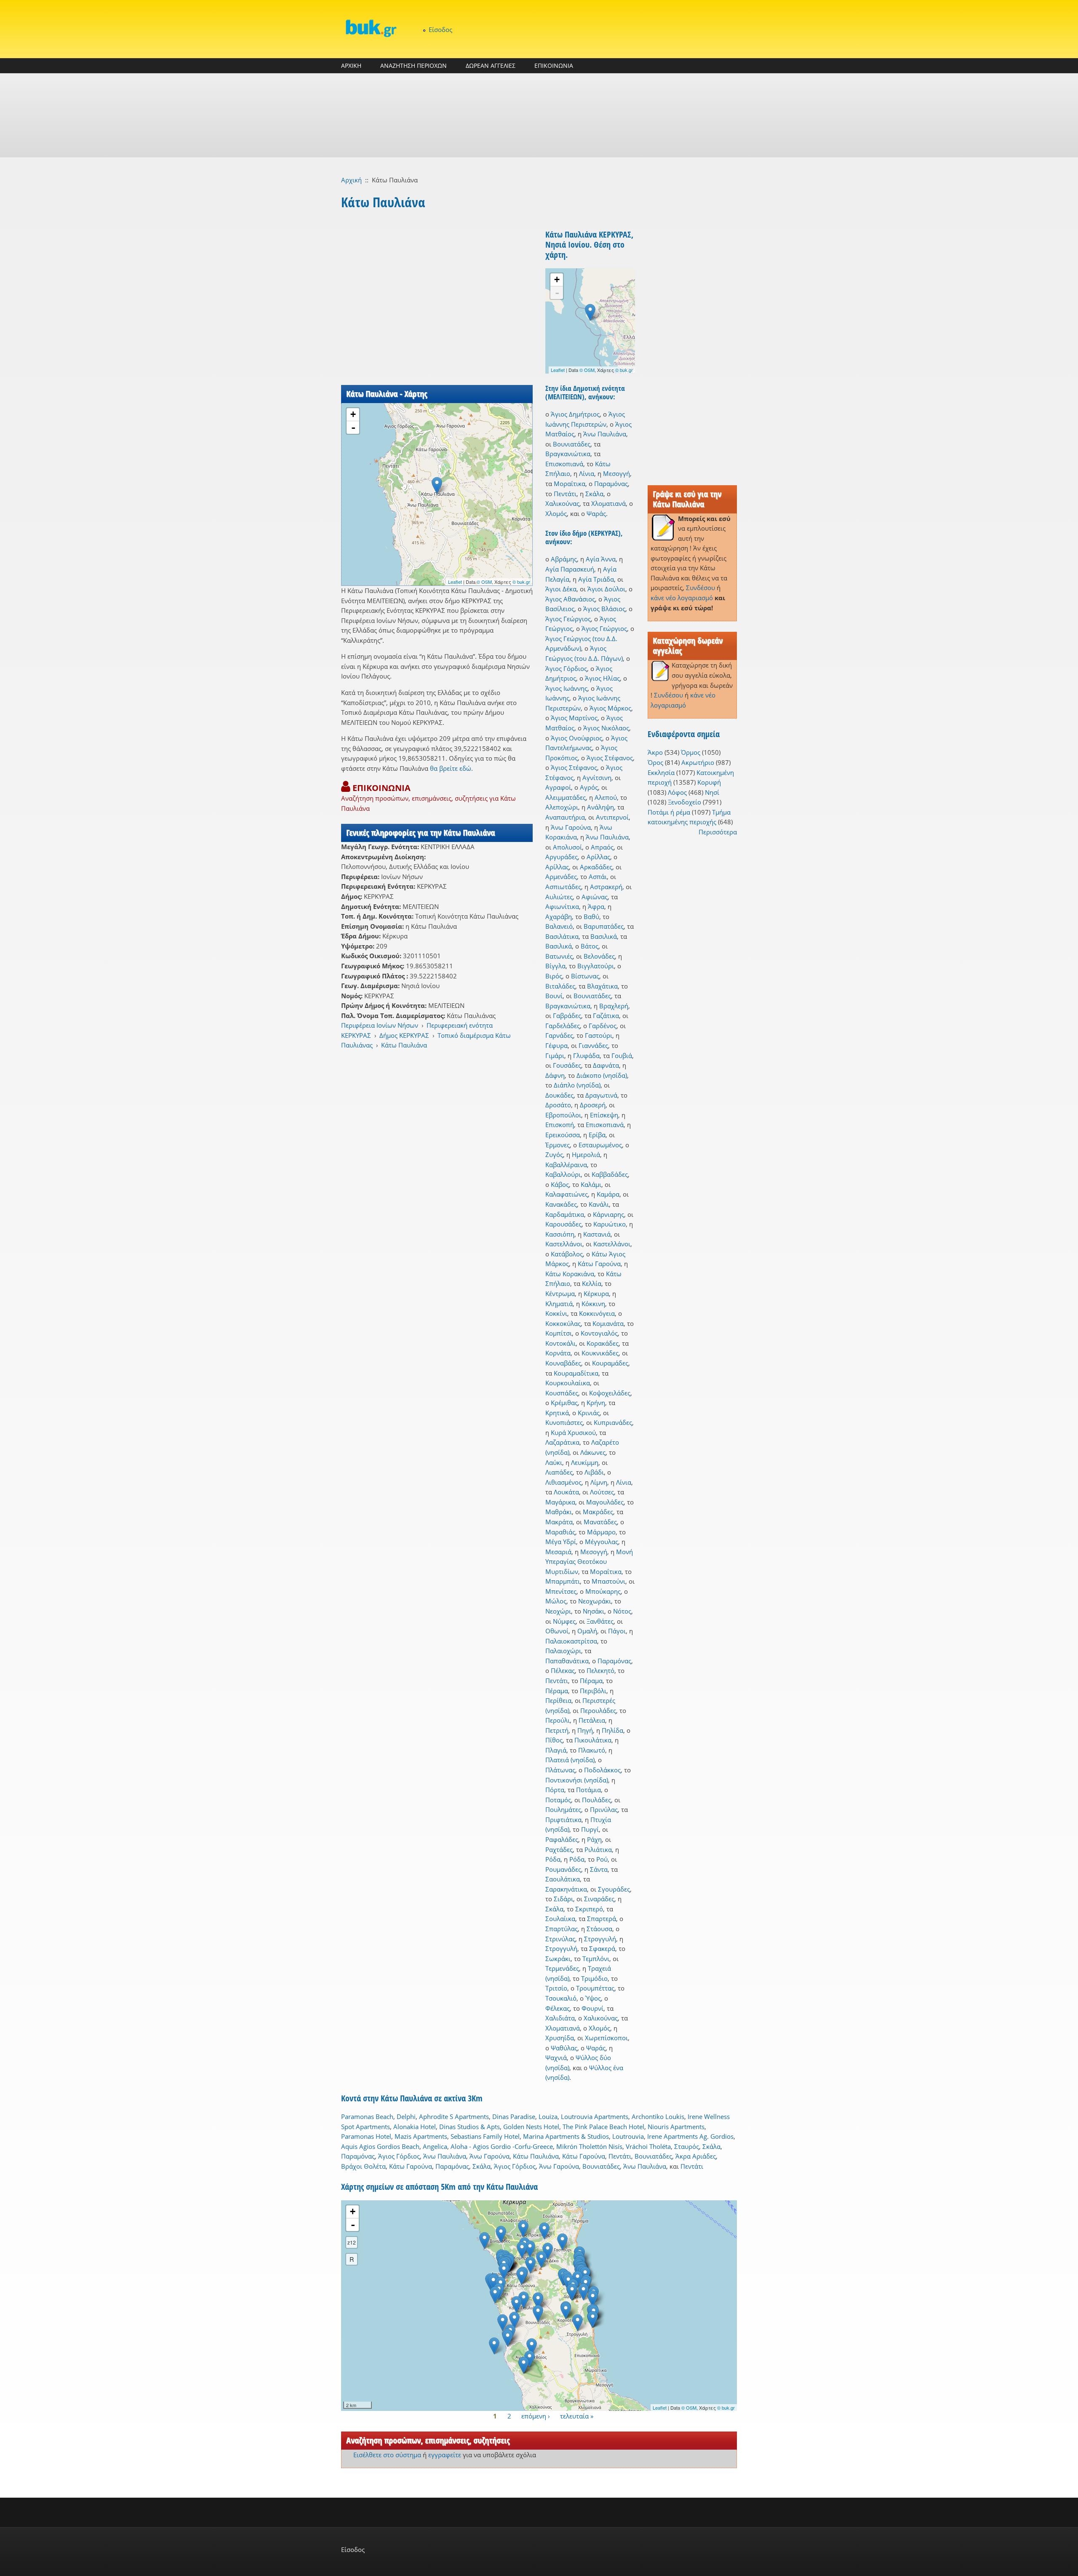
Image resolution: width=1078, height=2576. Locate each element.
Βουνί (554, 996)
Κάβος (560, 1184)
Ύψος (593, 1998)
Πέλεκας (563, 1670)
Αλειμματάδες (566, 797)
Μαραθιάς (560, 1532)
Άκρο (655, 752)
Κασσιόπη (560, 1234)
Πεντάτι (565, 494)
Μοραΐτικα (570, 484)
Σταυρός (687, 2146)
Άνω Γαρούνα (571, 827)
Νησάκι (594, 1611)
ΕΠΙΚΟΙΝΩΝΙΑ (554, 65)
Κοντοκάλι (560, 1343)
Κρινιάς (589, 1413)
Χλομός (556, 513)
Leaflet (455, 582)
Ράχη (594, 1839)
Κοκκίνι (556, 1313)
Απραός (602, 847)
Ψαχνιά (556, 2058)
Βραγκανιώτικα (568, 454)
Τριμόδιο (594, 1978)
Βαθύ (591, 917)
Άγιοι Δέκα (561, 589)
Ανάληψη (600, 807)
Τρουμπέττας (595, 1988)
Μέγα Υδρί (561, 1542)
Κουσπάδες (562, 1393)
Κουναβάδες (563, 1363)
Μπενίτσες (561, 1591)
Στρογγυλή (600, 1939)
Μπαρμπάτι (563, 1581)
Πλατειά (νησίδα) (570, 1760)
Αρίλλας (598, 857)
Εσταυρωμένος (600, 1145)
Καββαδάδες (610, 1174)
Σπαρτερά (602, 1919)
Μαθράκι (559, 1512)
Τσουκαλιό (561, 1998)
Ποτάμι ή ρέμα (669, 812)
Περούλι (558, 1720)
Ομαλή (587, 1631)
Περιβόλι (593, 1691)
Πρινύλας (604, 1809)
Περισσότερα (718, 832)
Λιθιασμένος (563, 1482)
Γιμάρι (555, 1056)
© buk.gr (521, 582)
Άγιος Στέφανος (610, 758)
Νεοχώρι (558, 1611)
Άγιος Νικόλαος (606, 728)
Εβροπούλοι (563, 1115)
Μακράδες (598, 1512)
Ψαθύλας (564, 2048)
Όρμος (691, 752)
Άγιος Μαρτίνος (574, 718)
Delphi (406, 2116)
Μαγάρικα (560, 1502)
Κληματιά (559, 1304)
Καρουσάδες (563, 1224)
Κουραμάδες (610, 1363)
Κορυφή (709, 782)
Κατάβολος (567, 1254)
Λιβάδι (594, 1472)
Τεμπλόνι (596, 1959)
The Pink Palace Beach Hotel (603, 2127)
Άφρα (596, 906)
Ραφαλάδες (562, 1839)
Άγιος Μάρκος (610, 708)
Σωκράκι (558, 1959)
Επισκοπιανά (564, 464)
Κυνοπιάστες (564, 1422)
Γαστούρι (599, 1035)
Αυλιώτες (559, 897)
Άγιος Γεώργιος (568, 619)
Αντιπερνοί (612, 817)
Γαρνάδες (559, 1035)
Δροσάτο (558, 1105)
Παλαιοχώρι (563, 1651)
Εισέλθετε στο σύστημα (387, 2455)
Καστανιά (597, 1234)
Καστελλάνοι (564, 1244)
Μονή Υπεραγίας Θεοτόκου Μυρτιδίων (589, 1562)
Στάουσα (599, 1929)
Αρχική (351, 180)
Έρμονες (558, 1145)
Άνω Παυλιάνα (605, 434)
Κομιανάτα (608, 1323)
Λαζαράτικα (562, 1442)
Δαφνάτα (606, 1065)
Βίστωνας (585, 976)
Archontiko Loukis (658, 2116)
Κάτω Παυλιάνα (404, 1045)
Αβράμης (564, 559)
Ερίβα (597, 1135)
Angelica (435, 2146)
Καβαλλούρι (563, 1174)
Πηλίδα (612, 1730)
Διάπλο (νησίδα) (577, 1085)
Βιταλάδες (560, 986)
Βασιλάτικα (562, 936)
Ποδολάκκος (602, 1770)
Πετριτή (557, 1730)
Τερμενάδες (562, 1968)
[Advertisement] (539, 115)
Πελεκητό (600, 1670)
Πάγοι (617, 1631)
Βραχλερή (614, 1006)
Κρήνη (596, 1403)
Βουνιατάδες (572, 444)
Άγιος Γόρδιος (566, 668)
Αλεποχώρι (562, 807)
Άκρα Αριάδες (696, 2156)
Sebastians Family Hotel (485, 2136)
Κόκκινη (593, 1304)
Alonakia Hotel (415, 2127)
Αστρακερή (606, 887)
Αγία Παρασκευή (570, 569)
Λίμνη (599, 1482)
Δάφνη (555, 1075)
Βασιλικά (604, 936)
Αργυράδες (562, 857)
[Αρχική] (371, 28)
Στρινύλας (560, 1939)
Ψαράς (596, 513)
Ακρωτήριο (698, 762)
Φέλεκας (558, 2008)
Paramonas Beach (367, 2116)
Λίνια (587, 473)
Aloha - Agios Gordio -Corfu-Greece (502, 2146)
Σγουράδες (614, 1889)
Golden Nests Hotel (531, 2127)
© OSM (484, 582)
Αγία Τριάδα (596, 579)
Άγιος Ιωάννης (566, 688)
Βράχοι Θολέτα (363, 2166)
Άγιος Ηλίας (602, 678)
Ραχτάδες (559, 1849)
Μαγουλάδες (605, 1502)
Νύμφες (564, 1621)
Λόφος (677, 792)
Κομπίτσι (559, 1333)
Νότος (622, 1611)
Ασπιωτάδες (563, 887)
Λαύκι (554, 1462)
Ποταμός (558, 1800)
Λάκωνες (593, 1452)
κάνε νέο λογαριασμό (682, 598)
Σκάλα (594, 494)
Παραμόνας (611, 484)
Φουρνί (592, 2008)
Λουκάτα (566, 1492)
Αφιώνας (595, 897)
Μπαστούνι (608, 1581)
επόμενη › (536, 2416)
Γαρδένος (603, 1026)
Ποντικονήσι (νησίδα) (577, 1780)
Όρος (655, 762)
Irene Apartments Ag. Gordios (690, 2136)
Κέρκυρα (596, 1293)
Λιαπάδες (559, 1472)
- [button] (353, 428)
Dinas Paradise (514, 2116)
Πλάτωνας (560, 1770)
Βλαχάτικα (602, 986)
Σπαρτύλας (562, 1929)
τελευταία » (577, 2416)
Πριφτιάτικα (563, 1820)
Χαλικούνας (562, 503)
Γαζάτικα (606, 1015)
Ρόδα (553, 1859)
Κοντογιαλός (599, 1333)
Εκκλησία (661, 772)
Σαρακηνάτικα (566, 1889)
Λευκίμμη (585, 1462)
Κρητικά (557, 1413)
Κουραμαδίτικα (576, 1373)
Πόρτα (555, 1790)
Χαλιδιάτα (560, 2018)
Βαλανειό (559, 926)
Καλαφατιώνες (567, 1194)
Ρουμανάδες (563, 1869)
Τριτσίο (556, 1988)
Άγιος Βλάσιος (604, 609)
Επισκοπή (560, 1125)
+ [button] (353, 414)
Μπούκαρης (603, 1591)
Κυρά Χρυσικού (573, 1432)
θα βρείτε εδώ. (451, 768)
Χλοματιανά (608, 503)
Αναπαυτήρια (565, 817)
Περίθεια (558, 1700)
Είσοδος (440, 29)
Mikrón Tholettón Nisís (589, 2146)
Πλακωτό (592, 1750)
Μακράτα (559, 1522)
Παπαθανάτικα (567, 1661)
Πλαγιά (556, 1750)
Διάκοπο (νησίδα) (602, 1075)
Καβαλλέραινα (566, 1165)
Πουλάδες (596, 1800)
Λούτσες (602, 1492)
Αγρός (589, 787)
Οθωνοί (557, 1631)
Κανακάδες (561, 1204)
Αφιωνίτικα (562, 906)
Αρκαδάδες (596, 867)
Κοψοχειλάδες (610, 1393)
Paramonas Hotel (366, 2136)
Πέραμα (591, 1681)
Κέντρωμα (560, 1293)
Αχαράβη (559, 917)
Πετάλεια (592, 1720)
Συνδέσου (700, 588)
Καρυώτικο (610, 1224)
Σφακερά (602, 1948)
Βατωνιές (559, 956)
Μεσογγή (616, 473)
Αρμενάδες (561, 876)
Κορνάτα (558, 1353)
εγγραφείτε (445, 2455)
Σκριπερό (589, 1909)
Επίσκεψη (604, 1115)
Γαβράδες (567, 1015)
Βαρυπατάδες (604, 926)
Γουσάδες (567, 1065)
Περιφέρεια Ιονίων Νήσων (380, 1025)
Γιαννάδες (593, 1045)
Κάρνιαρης (608, 1214)
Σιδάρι (563, 1899)
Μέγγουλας (602, 1542)
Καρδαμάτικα (565, 1214)
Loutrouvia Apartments (595, 2116)
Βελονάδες (599, 956)
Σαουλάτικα (563, 1879)
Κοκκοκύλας (563, 1323)
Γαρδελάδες (563, 1026)
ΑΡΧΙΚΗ (351, 65)
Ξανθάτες (600, 1621)
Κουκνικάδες (600, 1353)
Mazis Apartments (421, 2136)
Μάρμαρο (601, 1532)
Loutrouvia (628, 2136)
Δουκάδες (559, 1095)
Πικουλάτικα (593, 1740)
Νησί (712, 792)
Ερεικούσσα (563, 1135)
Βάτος (590, 946)
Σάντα (599, 1869)
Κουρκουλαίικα (568, 1383)
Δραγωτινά (601, 1095)
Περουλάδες (598, 1710)
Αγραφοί (558, 787)
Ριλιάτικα (598, 1849)
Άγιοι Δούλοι (606, 589)
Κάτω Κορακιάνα (570, 1274)
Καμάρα (608, 1194)
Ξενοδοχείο (684, 802)
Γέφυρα (556, 1045)
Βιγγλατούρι (596, 966)
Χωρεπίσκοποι (606, 2038)
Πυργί (590, 1829)
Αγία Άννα (601, 559)
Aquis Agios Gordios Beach (380, 2146)
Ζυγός (554, 1154)
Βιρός (554, 976)
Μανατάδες (600, 1522)
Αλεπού (606, 797)
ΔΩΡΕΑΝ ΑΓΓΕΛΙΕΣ (491, 65)
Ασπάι (598, 876)
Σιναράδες (599, 1899)
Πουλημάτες (563, 1809)
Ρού (602, 1859)
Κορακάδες (603, 1343)
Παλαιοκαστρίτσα (571, 1641)
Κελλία (592, 1283)
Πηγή (585, 1730)
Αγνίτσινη (597, 778)
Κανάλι (599, 1204)
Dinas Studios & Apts (470, 2127)
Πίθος (554, 1740)
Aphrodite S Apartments (454, 2116)
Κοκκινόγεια (597, 1313)
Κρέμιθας (564, 1403)
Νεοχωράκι (595, 1601)
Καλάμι (591, 1184)
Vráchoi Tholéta (648, 2146)
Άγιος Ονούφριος (576, 738)
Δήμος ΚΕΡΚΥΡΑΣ (404, 1035)
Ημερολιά (586, 1154)
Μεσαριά (558, 1552)
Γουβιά (622, 1056)
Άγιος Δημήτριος (575, 414)
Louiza (548, 2116)
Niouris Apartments (676, 2127)
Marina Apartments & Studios (566, 2136)
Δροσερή (593, 1105)
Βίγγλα (555, 966)
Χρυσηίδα (560, 2038)
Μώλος (556, 1601)
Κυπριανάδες (613, 1422)
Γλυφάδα (586, 1056)
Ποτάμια (588, 1790)
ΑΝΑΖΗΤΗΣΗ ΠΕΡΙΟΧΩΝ (414, 65)
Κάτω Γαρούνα (599, 1264)
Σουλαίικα (560, 1919)
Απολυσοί (567, 847)
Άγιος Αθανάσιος (570, 599)
